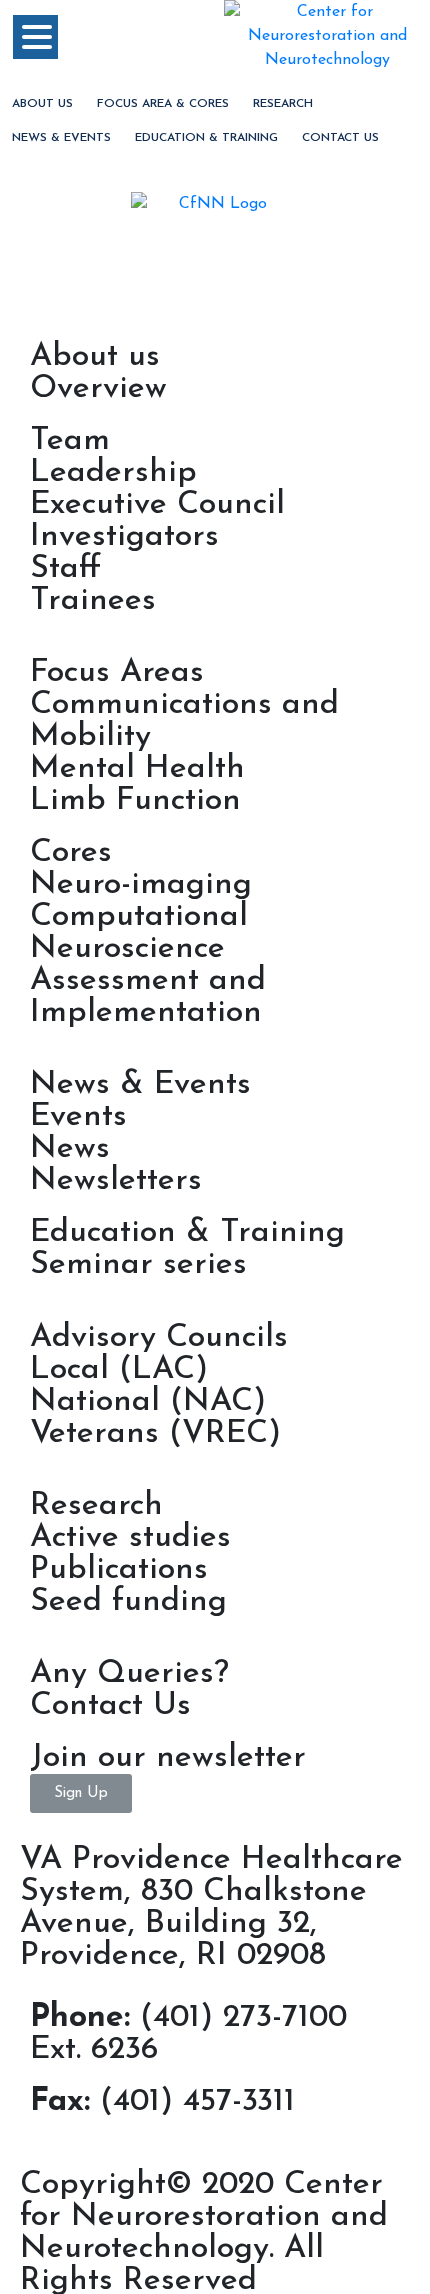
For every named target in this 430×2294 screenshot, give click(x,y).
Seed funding (128, 1602)
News (70, 1149)
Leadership (113, 473)
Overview (98, 389)
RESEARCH (283, 104)
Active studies (130, 1538)
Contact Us (340, 138)
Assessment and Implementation (148, 997)
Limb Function (135, 801)
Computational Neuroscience (139, 933)
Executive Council (157, 505)
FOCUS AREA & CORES (163, 104)
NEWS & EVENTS (61, 138)
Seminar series (138, 1265)
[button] (81, 1793)
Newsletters (116, 1181)
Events (78, 1117)
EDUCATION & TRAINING (206, 138)
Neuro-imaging (141, 885)
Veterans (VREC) (155, 1434)
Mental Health (137, 769)
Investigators (124, 537)
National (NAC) (148, 1402)
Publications (119, 1570)
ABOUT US (42, 104)
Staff (65, 569)
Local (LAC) (119, 1370)
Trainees (93, 601)
